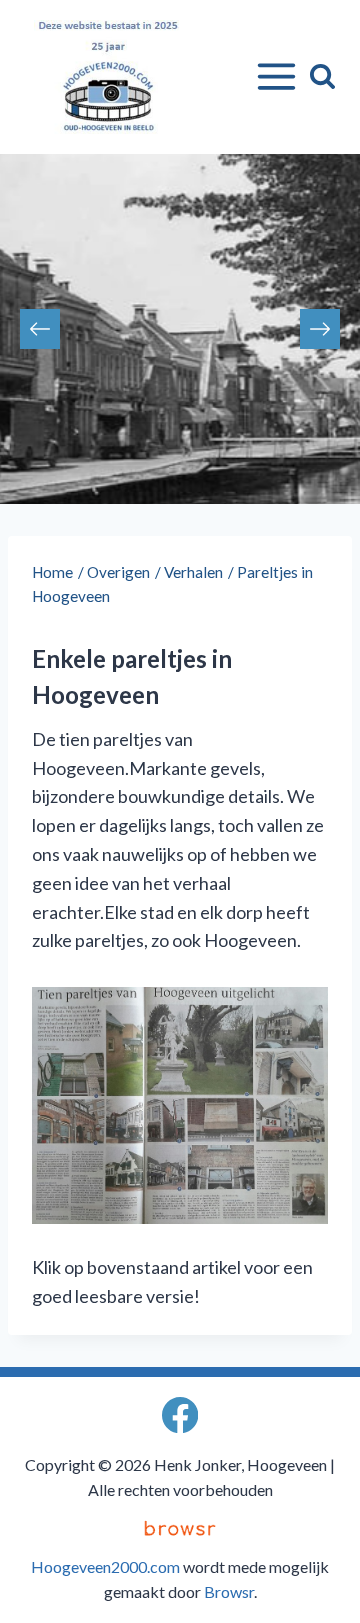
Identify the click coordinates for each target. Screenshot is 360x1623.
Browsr (229, 1591)
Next (320, 329)
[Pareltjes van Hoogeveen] (180, 1105)
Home (52, 572)
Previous (40, 329)
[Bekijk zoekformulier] (322, 76)
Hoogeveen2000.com (105, 1566)
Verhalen (193, 572)
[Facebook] (180, 1415)
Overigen (118, 572)
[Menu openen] (272, 77)
